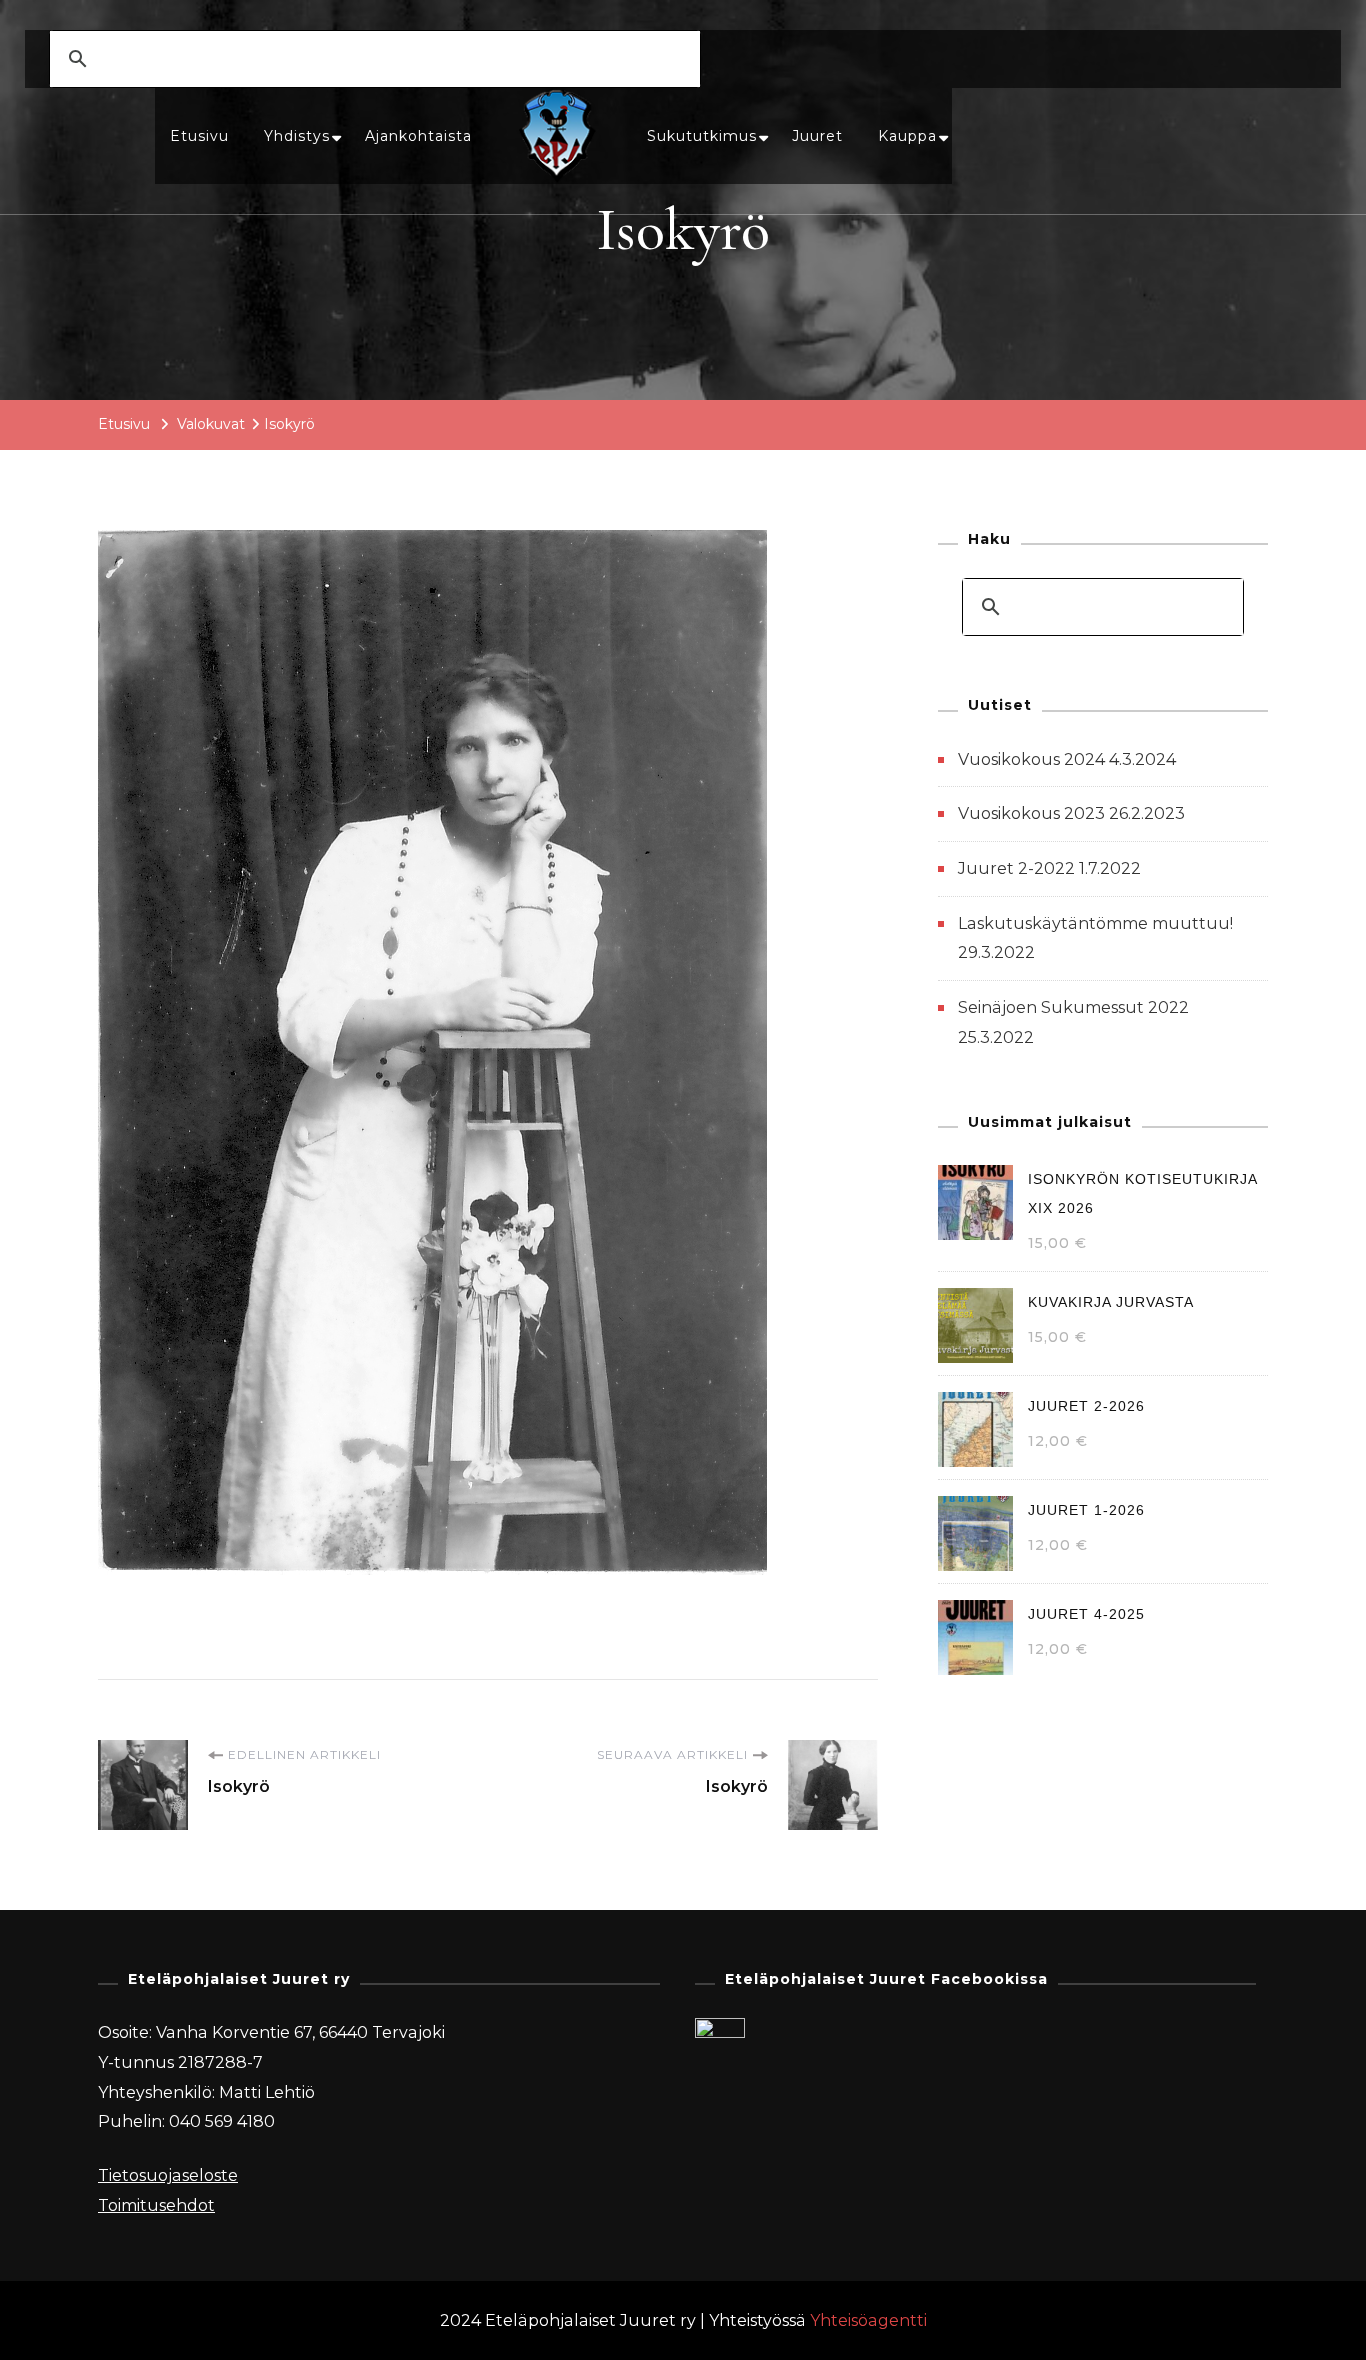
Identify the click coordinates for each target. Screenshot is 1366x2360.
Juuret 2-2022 (1016, 868)
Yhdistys (297, 136)
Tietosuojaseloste (168, 2175)
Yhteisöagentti (868, 2320)
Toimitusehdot (156, 2205)
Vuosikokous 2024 (1031, 759)
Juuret (817, 136)
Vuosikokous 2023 (1031, 813)
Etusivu (199, 136)
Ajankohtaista (418, 136)
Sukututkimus (702, 136)
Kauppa (907, 136)
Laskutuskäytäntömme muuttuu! (1095, 923)
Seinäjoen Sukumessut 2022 (1073, 1007)
